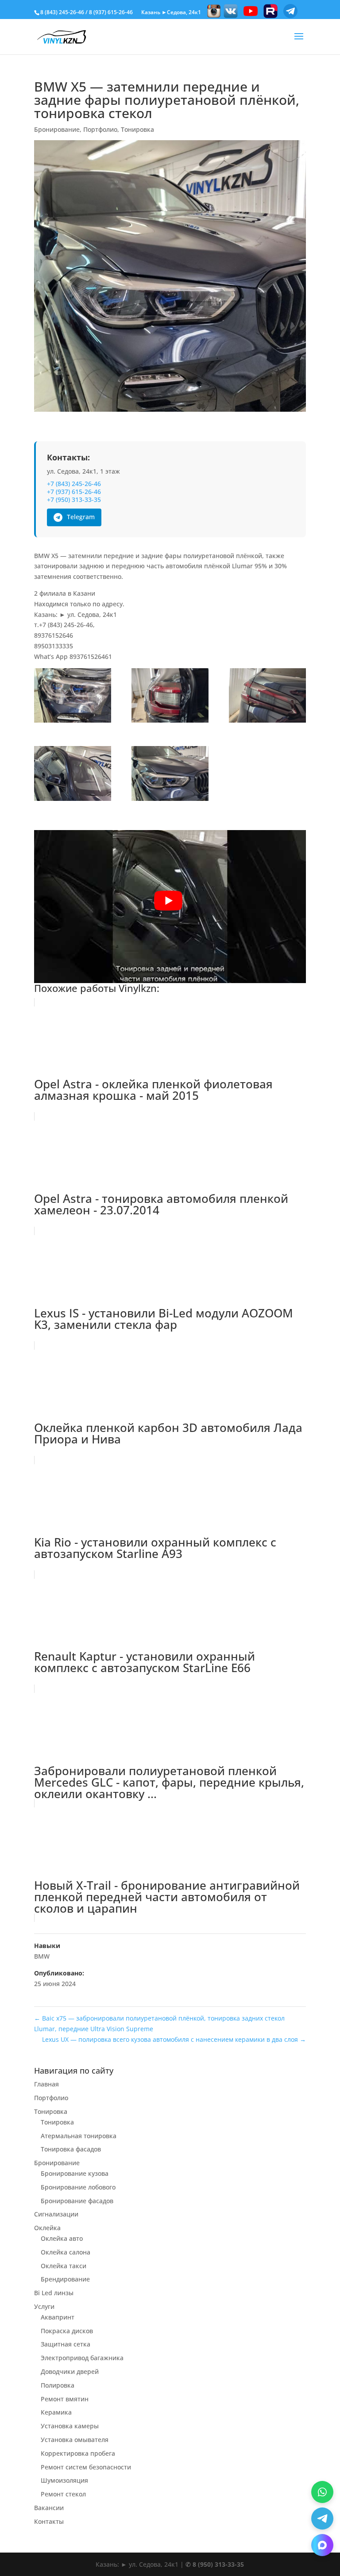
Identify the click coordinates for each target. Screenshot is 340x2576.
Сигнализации (56, 2214)
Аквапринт (58, 2317)
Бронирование (57, 129)
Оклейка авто (62, 2238)
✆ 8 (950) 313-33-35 (215, 2564)
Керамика (56, 2412)
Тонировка (137, 129)
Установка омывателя (75, 2440)
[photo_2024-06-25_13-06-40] (73, 697)
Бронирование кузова (75, 2173)
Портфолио (100, 129)
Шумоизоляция (64, 2480)
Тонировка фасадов (71, 2149)
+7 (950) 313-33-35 (74, 500)
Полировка (58, 2385)
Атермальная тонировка (79, 2136)
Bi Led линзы (54, 2293)
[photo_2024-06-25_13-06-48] (73, 775)
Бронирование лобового (78, 2187)
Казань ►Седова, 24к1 (171, 12)
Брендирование (65, 2279)
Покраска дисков (67, 2331)
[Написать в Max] (322, 2545)
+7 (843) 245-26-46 (74, 484)
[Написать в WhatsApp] (322, 2492)
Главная (46, 2084)
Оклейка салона (66, 2252)
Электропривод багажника (82, 2358)
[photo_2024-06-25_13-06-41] (170, 697)
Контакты (49, 2521)
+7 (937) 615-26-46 (74, 492)
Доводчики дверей (70, 2371)
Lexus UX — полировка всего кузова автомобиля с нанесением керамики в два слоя (174, 2039)
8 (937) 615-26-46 (111, 12)
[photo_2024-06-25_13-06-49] (170, 775)
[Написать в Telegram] (322, 2519)
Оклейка (47, 2228)
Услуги (44, 2306)
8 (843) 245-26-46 (62, 12)
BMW (42, 1956)
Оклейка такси (64, 2266)
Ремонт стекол (63, 2494)
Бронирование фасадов (77, 2201)
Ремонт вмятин (65, 2399)
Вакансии (49, 2508)
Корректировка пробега (78, 2453)
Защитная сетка (66, 2344)
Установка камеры (70, 2426)
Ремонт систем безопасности (86, 2467)
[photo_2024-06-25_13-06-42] (267, 697)
